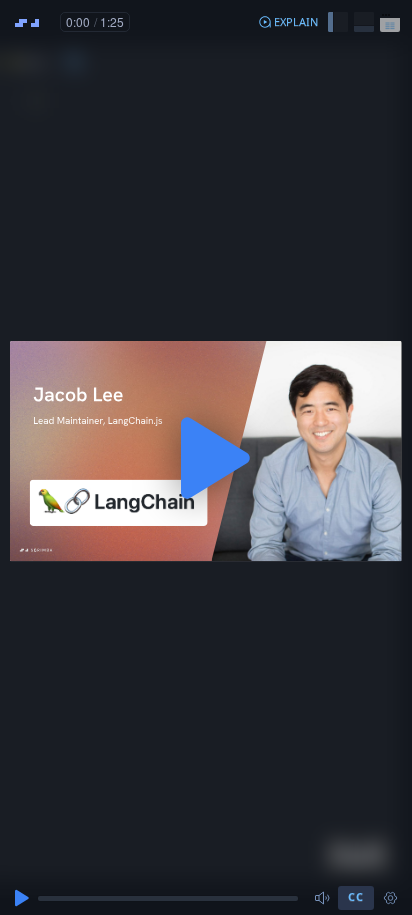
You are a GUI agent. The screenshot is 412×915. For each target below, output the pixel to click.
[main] (206, 457)
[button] (288, 22)
